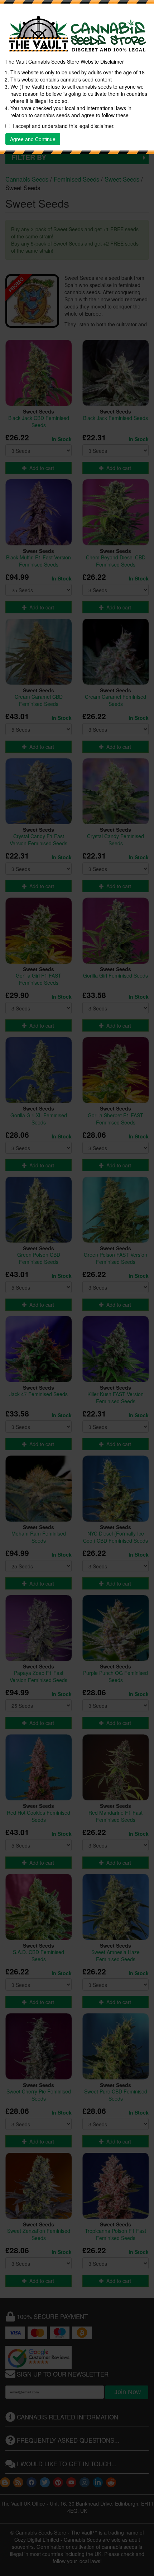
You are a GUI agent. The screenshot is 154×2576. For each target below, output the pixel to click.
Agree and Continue (33, 139)
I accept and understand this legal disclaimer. (64, 126)
